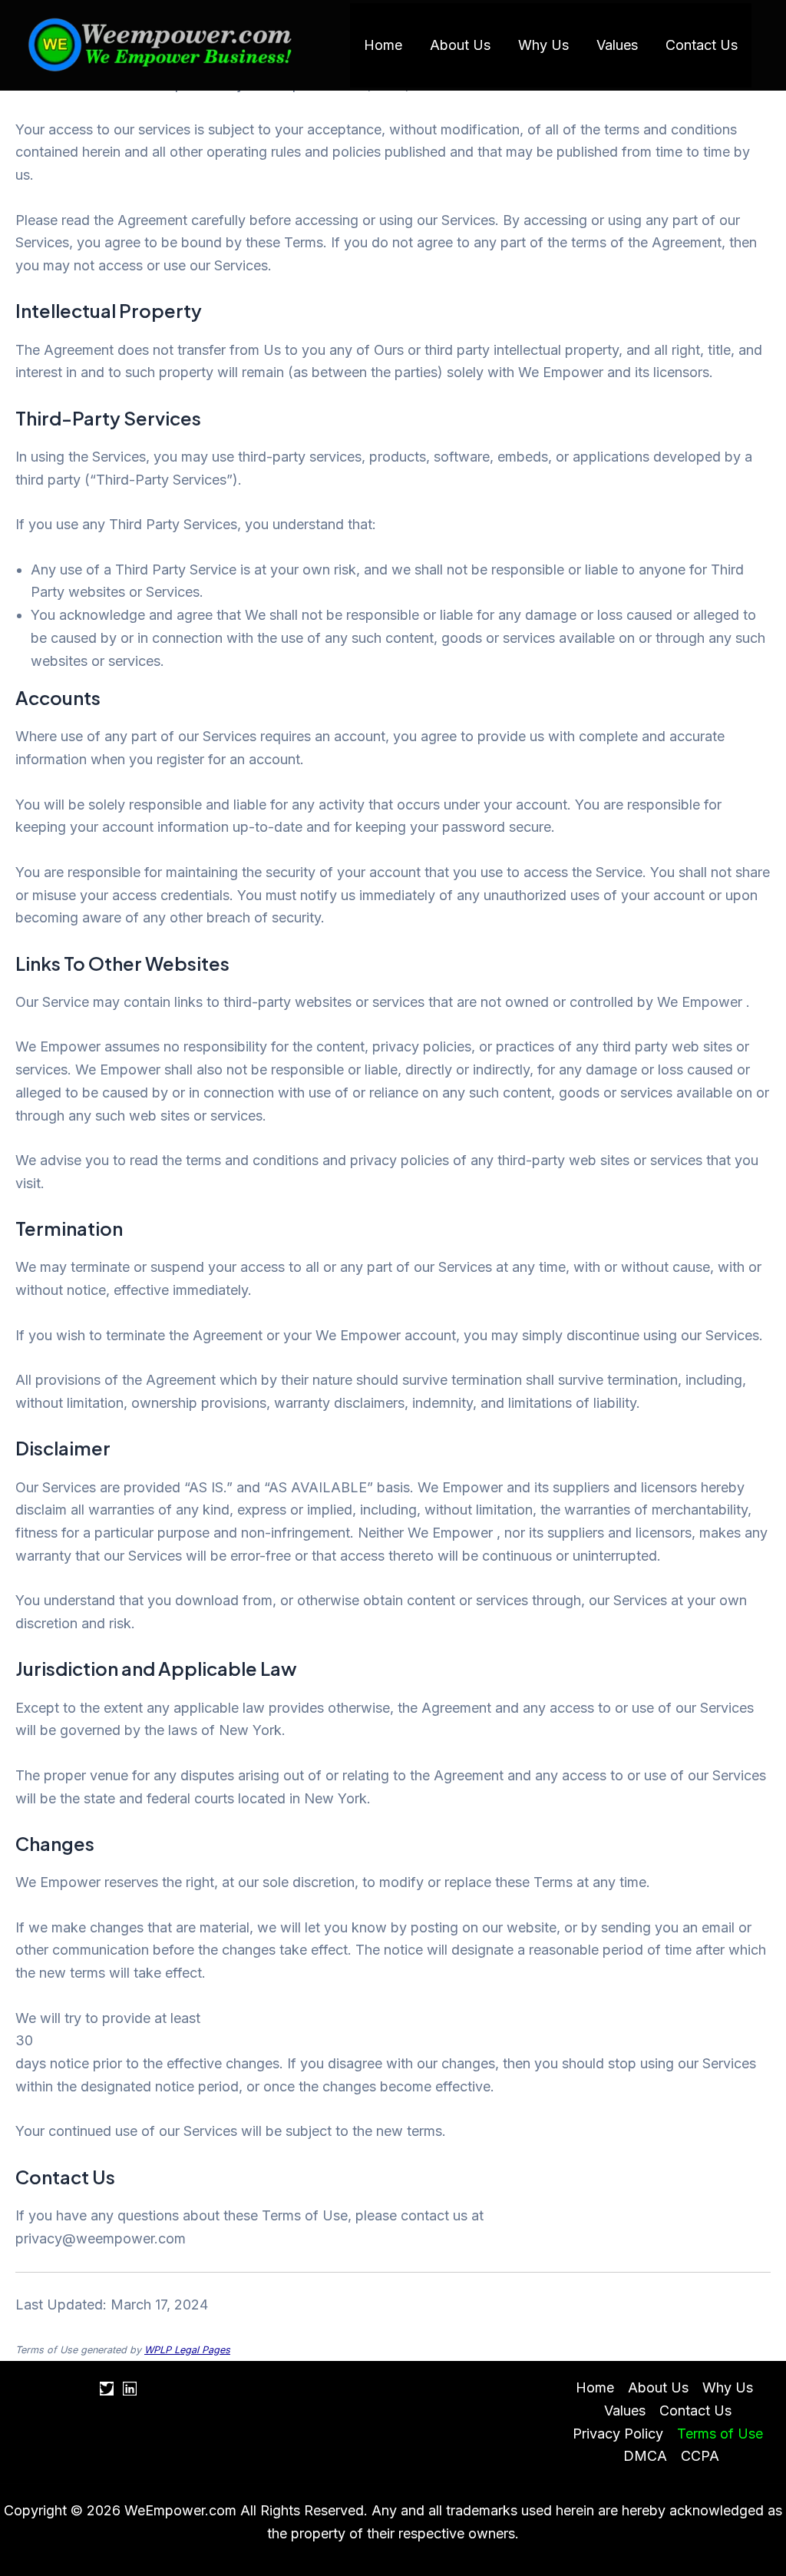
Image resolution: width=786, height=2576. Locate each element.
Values (617, 45)
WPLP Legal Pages (187, 2350)
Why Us (543, 45)
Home (383, 45)
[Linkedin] (130, 2389)
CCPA (700, 2456)
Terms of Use (720, 2434)
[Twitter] (107, 2389)
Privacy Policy (618, 2434)
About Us (460, 45)
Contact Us (702, 45)
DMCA (645, 2456)
